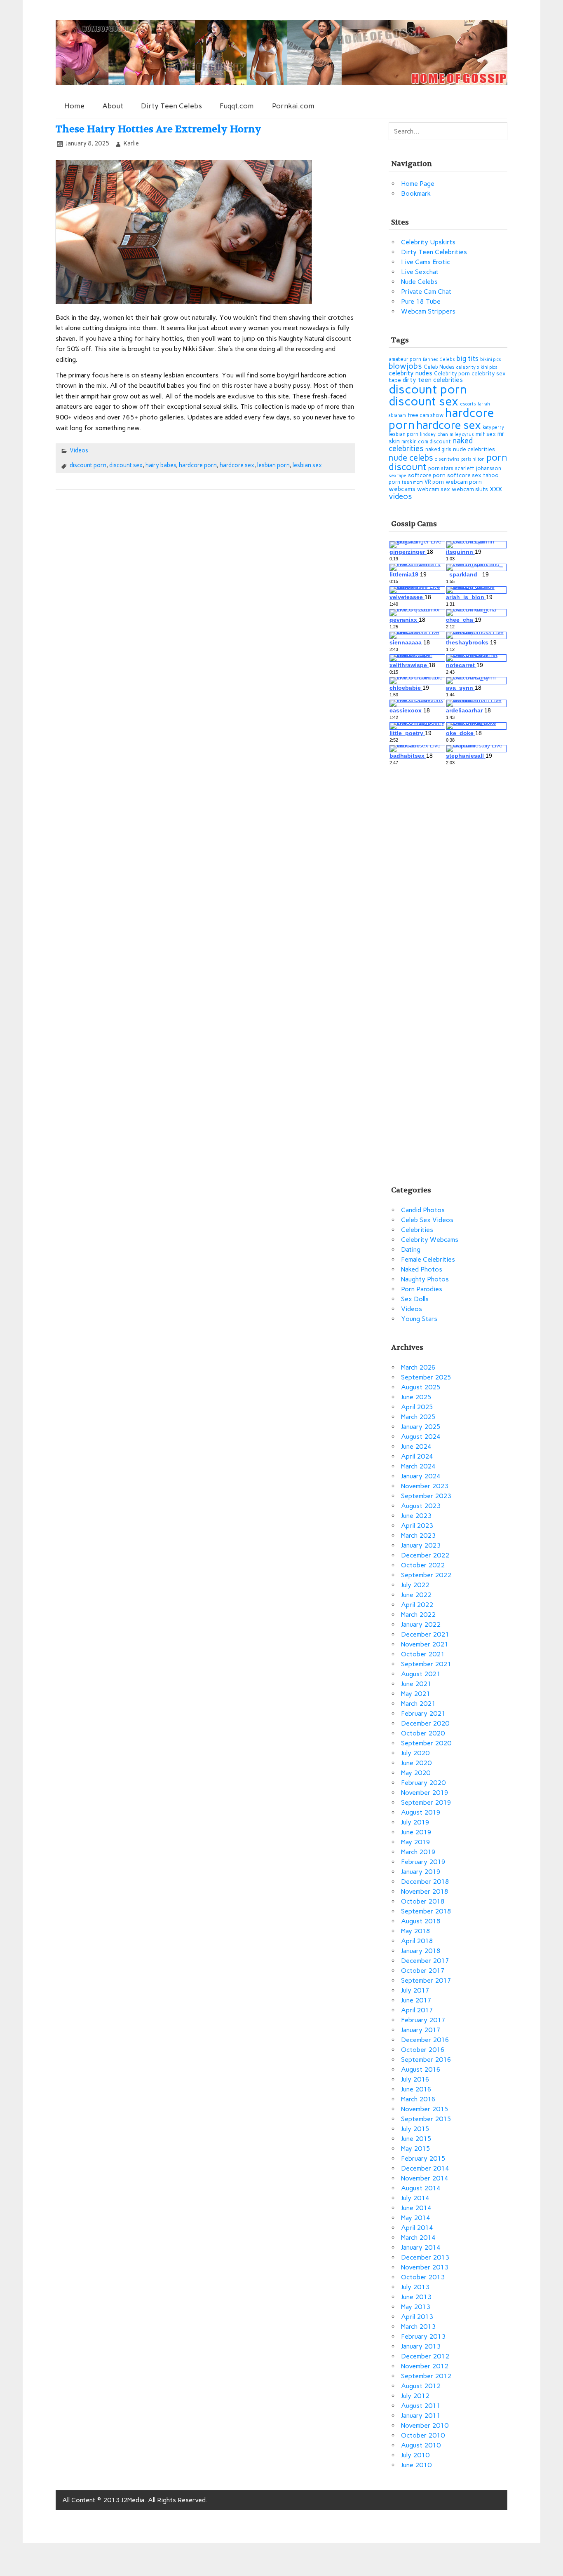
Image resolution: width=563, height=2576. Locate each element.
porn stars (441, 468)
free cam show (426, 415)
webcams (402, 489)
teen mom (412, 482)
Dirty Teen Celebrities (434, 252)
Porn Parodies (422, 1289)
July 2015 (415, 2129)
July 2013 (415, 2287)
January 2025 (421, 1427)
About (113, 106)
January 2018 (421, 1951)
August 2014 (421, 2188)
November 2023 (425, 1486)
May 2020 (416, 1773)
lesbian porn (273, 465)
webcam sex (434, 489)
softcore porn (427, 475)
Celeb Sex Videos (427, 1220)
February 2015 (423, 2158)
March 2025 (418, 1417)
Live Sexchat (420, 272)
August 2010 (421, 2445)
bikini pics (491, 359)
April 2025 (417, 1407)
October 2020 (423, 1733)
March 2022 (418, 1615)
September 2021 (426, 1664)
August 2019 (421, 1812)
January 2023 (421, 1545)
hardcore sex (237, 465)
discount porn (88, 465)
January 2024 (421, 1476)
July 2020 (415, 1753)
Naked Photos (422, 1269)
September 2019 (426, 1802)
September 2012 (426, 2376)
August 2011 (421, 2406)
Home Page (418, 184)
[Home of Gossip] (282, 83)
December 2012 (425, 2356)
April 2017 (417, 2010)
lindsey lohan (434, 434)
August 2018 (421, 1921)
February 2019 (423, 1862)
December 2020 (425, 1723)
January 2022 (421, 1624)
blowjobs (405, 366)
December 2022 (425, 1555)
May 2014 (416, 2218)
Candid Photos (423, 1210)
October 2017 (423, 1971)
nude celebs (411, 458)
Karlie (131, 143)
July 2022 (415, 1585)
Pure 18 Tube (421, 301)
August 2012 (421, 2386)
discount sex (126, 465)
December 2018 (425, 1882)
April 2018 (417, 1941)
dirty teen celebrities (433, 380)
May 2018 (416, 1931)
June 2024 (416, 1446)
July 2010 (415, 2455)
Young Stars (419, 1319)
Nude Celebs (419, 282)
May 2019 (416, 1842)
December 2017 (425, 1961)
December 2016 (425, 2040)
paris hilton (473, 459)
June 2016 (416, 2089)
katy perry (493, 427)
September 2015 (426, 2119)
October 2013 (423, 2277)
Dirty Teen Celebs (171, 106)
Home (74, 106)
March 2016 (418, 2099)
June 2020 (416, 1763)
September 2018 (426, 1911)
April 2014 (417, 2228)
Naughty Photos (425, 1279)
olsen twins (447, 459)
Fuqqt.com (237, 106)
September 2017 (426, 1980)
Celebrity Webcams (430, 1240)
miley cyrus (462, 434)
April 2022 (417, 1605)
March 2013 (418, 2327)
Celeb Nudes (439, 367)
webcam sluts (470, 489)
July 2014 (415, 2198)
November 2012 (425, 2366)
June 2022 (416, 1595)
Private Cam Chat (426, 292)
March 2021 (418, 1704)
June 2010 (416, 2465)
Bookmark (416, 193)
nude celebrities (474, 449)
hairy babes (161, 465)
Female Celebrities (428, 1259)
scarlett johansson (478, 468)
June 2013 (416, 2297)
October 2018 (423, 1901)
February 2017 (423, 2020)
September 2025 (426, 1377)
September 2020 (426, 1743)
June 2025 (416, 1397)
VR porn (434, 482)
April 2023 (417, 1526)
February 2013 (423, 2336)
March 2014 (418, 2238)
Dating (411, 1249)
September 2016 (426, 2060)
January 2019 (421, 1872)
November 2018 (425, 1891)
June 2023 (416, 1516)
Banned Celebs (439, 359)
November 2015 (425, 2109)
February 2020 (423, 1783)
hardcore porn (198, 465)
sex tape (398, 476)
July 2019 (415, 1822)
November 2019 (425, 1793)
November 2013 (425, 2267)
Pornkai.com (293, 106)
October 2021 (423, 1654)
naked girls (438, 449)
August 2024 (421, 1437)
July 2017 (415, 1990)
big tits (468, 358)
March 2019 (418, 1852)
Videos (79, 450)
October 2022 (423, 1565)
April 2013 (417, 2317)
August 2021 (421, 1674)
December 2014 (425, 2168)
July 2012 (415, 2396)
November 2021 (425, 1644)
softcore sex (464, 475)
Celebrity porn (452, 374)
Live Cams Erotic (426, 262)
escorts (468, 404)
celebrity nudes (411, 373)
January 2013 (421, 2346)
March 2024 (418, 1466)
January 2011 (421, 2416)
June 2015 (416, 2139)
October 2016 (423, 2050)
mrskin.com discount (426, 441)
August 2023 (421, 1506)
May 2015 (416, 2149)
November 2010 (425, 2425)
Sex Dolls (415, 1299)
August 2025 (421, 1387)
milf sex (486, 434)
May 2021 (416, 1694)
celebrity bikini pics (477, 367)
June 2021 (416, 1684)
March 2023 (418, 1535)
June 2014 (416, 2208)
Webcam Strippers (428, 311)
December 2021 (425, 1634)
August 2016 (421, 2069)
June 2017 (416, 2000)
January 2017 (421, 2030)
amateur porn (405, 359)
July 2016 (415, 2079)
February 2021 (423, 1713)
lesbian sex (307, 465)
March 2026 (418, 1367)
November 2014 (425, 2178)
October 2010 (423, 2435)
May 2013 (416, 2307)
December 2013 (425, 2257)
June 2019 (416, 1832)
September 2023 (426, 1496)
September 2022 (426, 1575)
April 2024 (417, 1456)
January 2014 (421, 2247)
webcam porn (464, 482)
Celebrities (417, 1230)
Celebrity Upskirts (428, 242)
